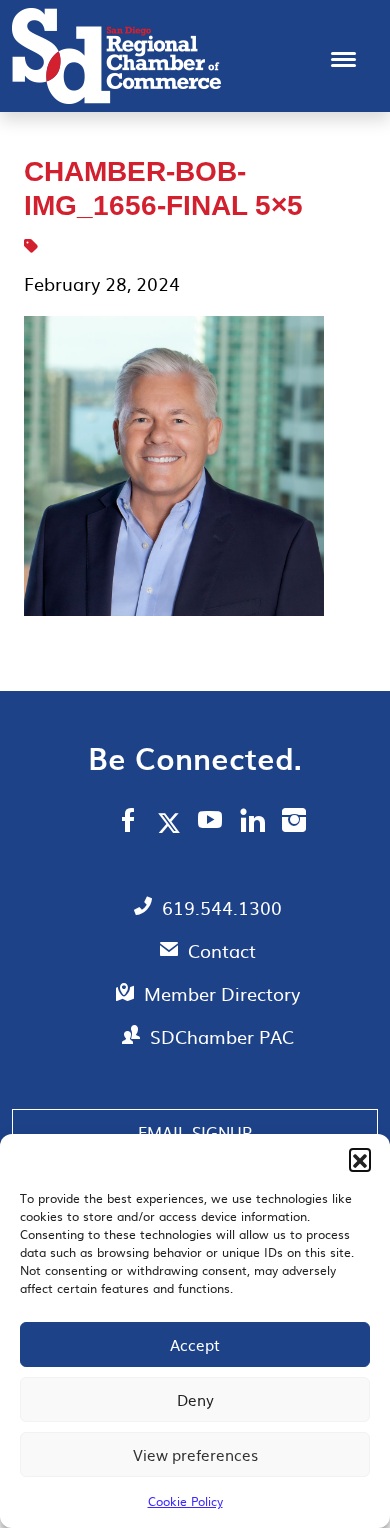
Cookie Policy (185, 1501)
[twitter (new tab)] (172, 822)
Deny (195, 1399)
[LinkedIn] (252, 823)
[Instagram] (294, 823)
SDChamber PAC (222, 1036)
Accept (195, 1344)
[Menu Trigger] (343, 57)
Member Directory (222, 993)
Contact (222, 950)
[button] (360, 1159)
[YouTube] (210, 823)
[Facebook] (128, 823)
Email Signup (195, 1132)
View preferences (195, 1454)
